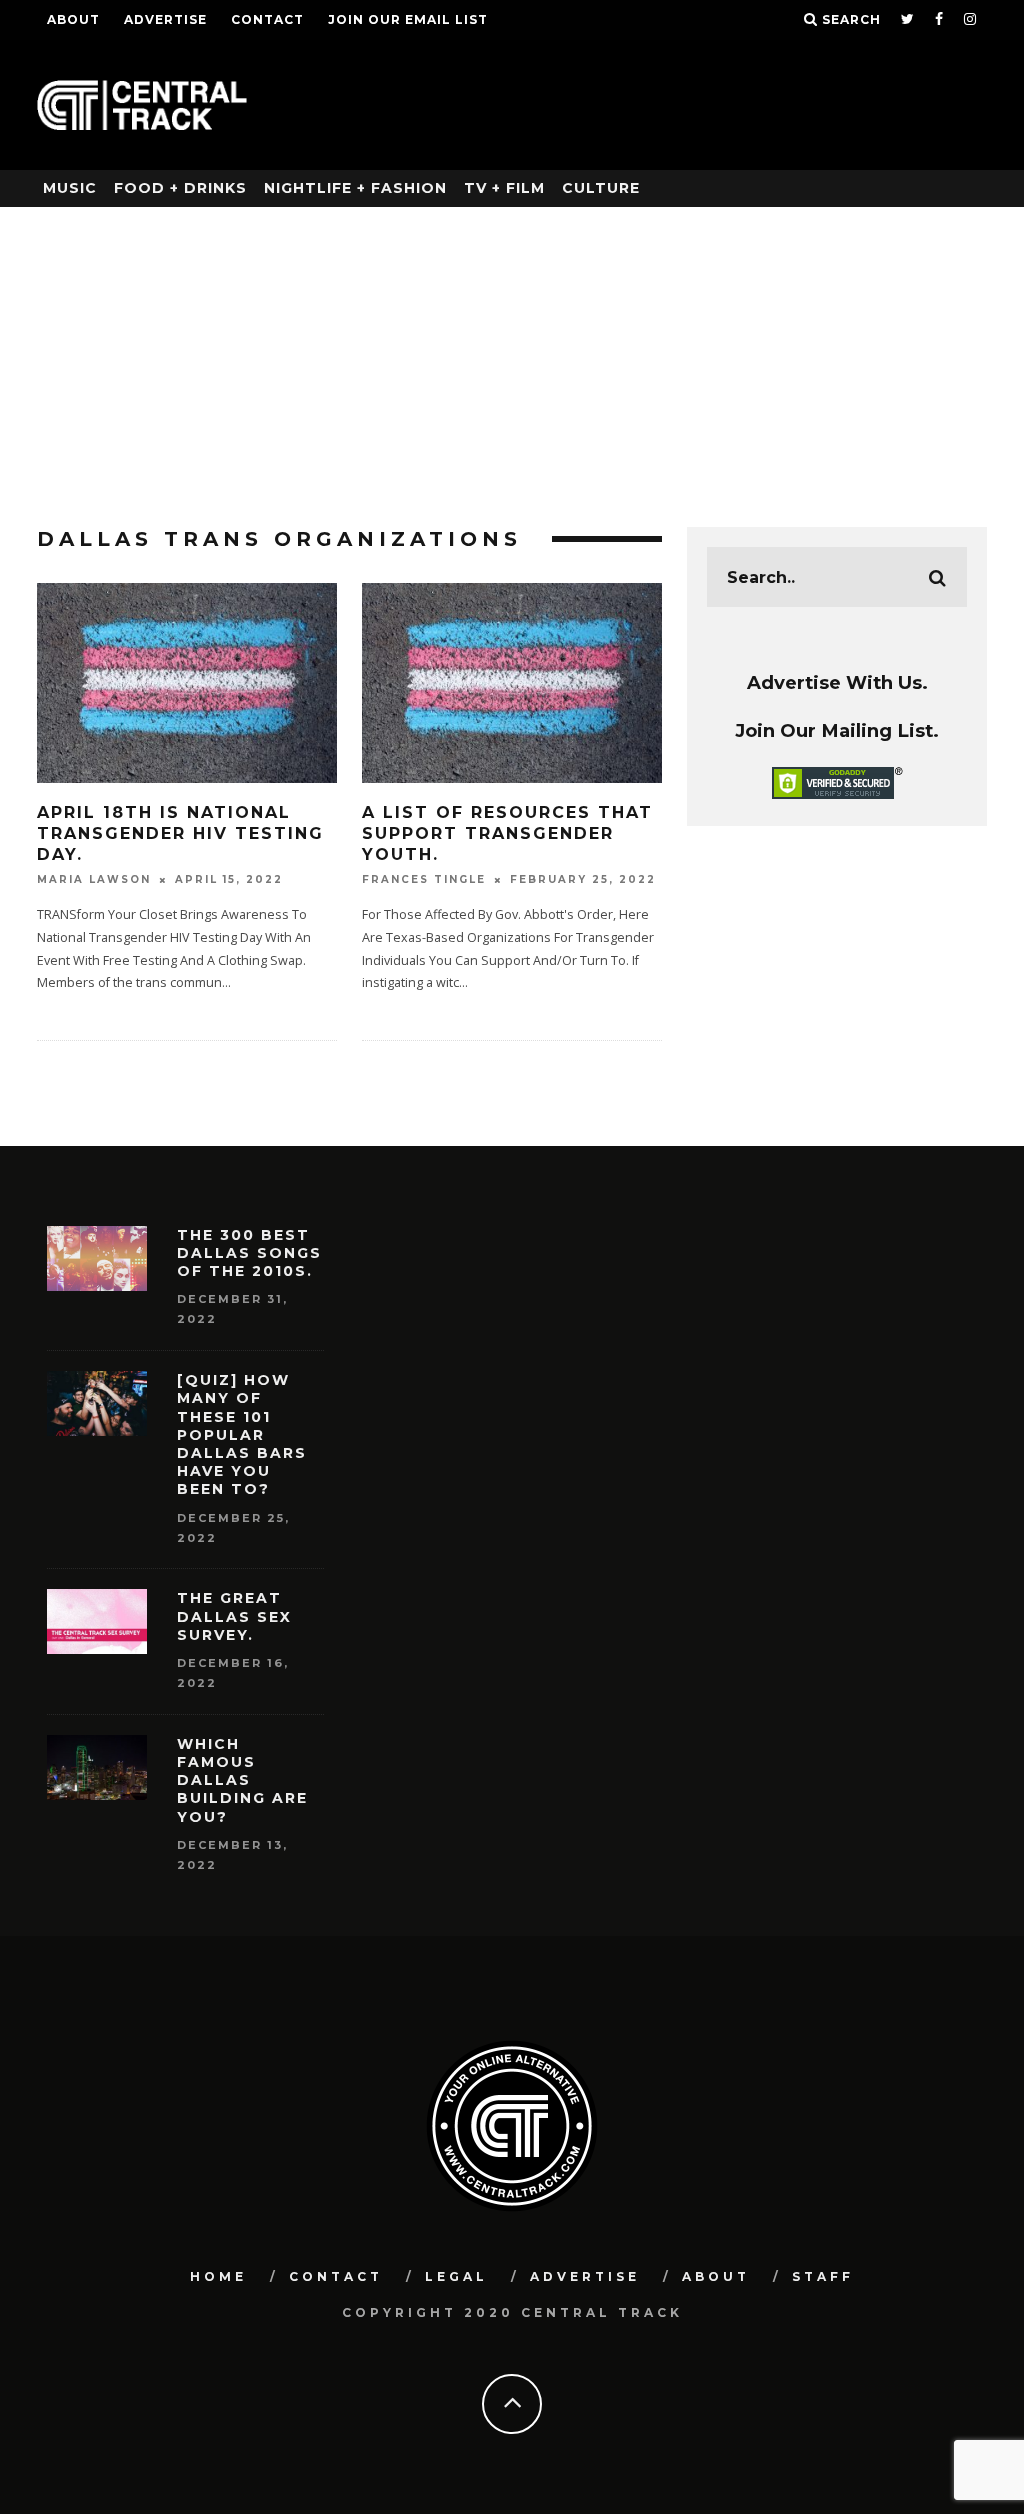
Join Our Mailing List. (837, 730)
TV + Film (504, 188)
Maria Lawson (94, 879)
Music (70, 188)
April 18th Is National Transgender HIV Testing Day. (180, 833)
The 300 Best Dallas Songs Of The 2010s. (249, 1253)
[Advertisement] (512, 357)
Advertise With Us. (837, 682)
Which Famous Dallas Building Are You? (242, 1780)
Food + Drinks (180, 188)
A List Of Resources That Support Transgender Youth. (507, 833)
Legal (456, 2276)
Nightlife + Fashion (355, 188)
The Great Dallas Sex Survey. (234, 1616)
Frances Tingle (424, 879)
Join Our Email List (408, 19)
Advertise (165, 19)
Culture (601, 188)
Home (218, 2276)
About (73, 19)
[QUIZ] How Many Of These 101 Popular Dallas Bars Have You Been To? (242, 1434)
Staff (823, 2276)
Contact (267, 19)
